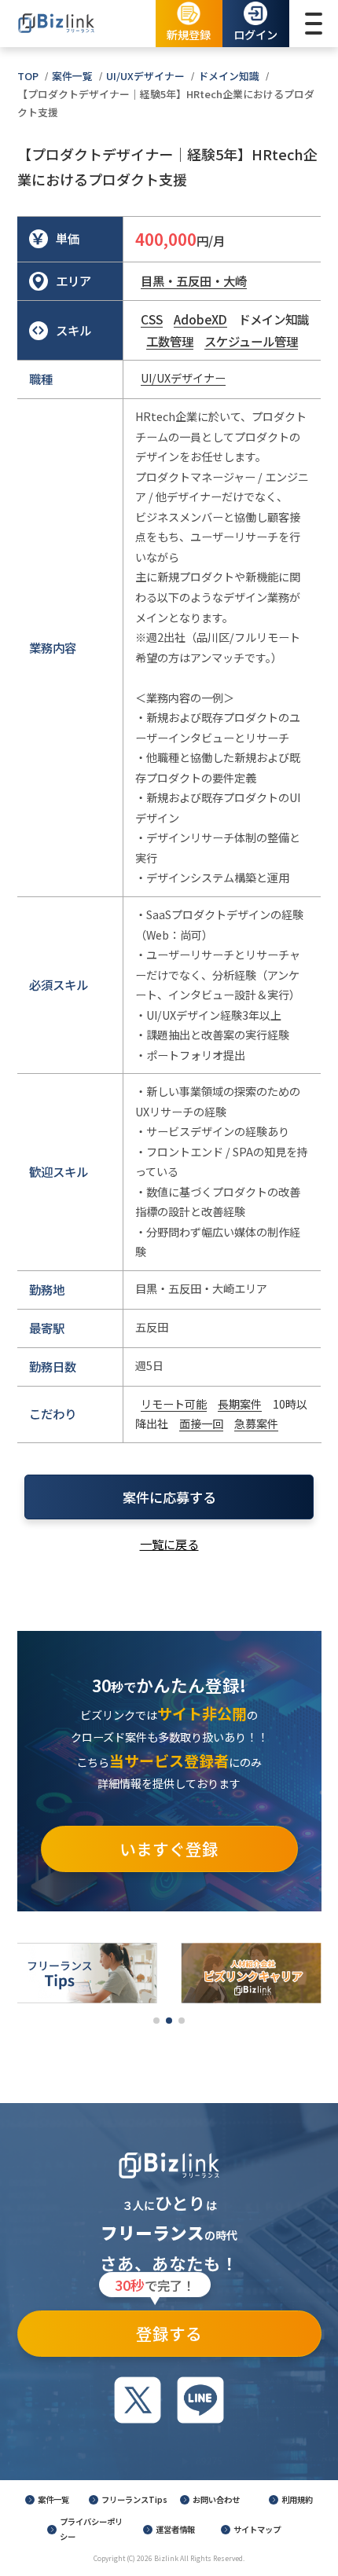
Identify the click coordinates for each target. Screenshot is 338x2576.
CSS (152, 319)
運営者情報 (175, 2529)
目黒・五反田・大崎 (194, 280)
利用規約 (297, 2499)
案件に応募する (169, 1497)
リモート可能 (174, 1404)
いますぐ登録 (169, 1849)
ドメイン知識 (229, 76)
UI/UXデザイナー (145, 76)
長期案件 (240, 1404)
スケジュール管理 (251, 341)
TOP (28, 76)
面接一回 (201, 1424)
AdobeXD (200, 319)
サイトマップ (257, 2529)
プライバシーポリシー (91, 2529)
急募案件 (256, 1424)
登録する (158, 2328)
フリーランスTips (134, 2499)
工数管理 (170, 341)
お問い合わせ (216, 2499)
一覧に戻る (169, 1544)
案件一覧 (72, 76)
